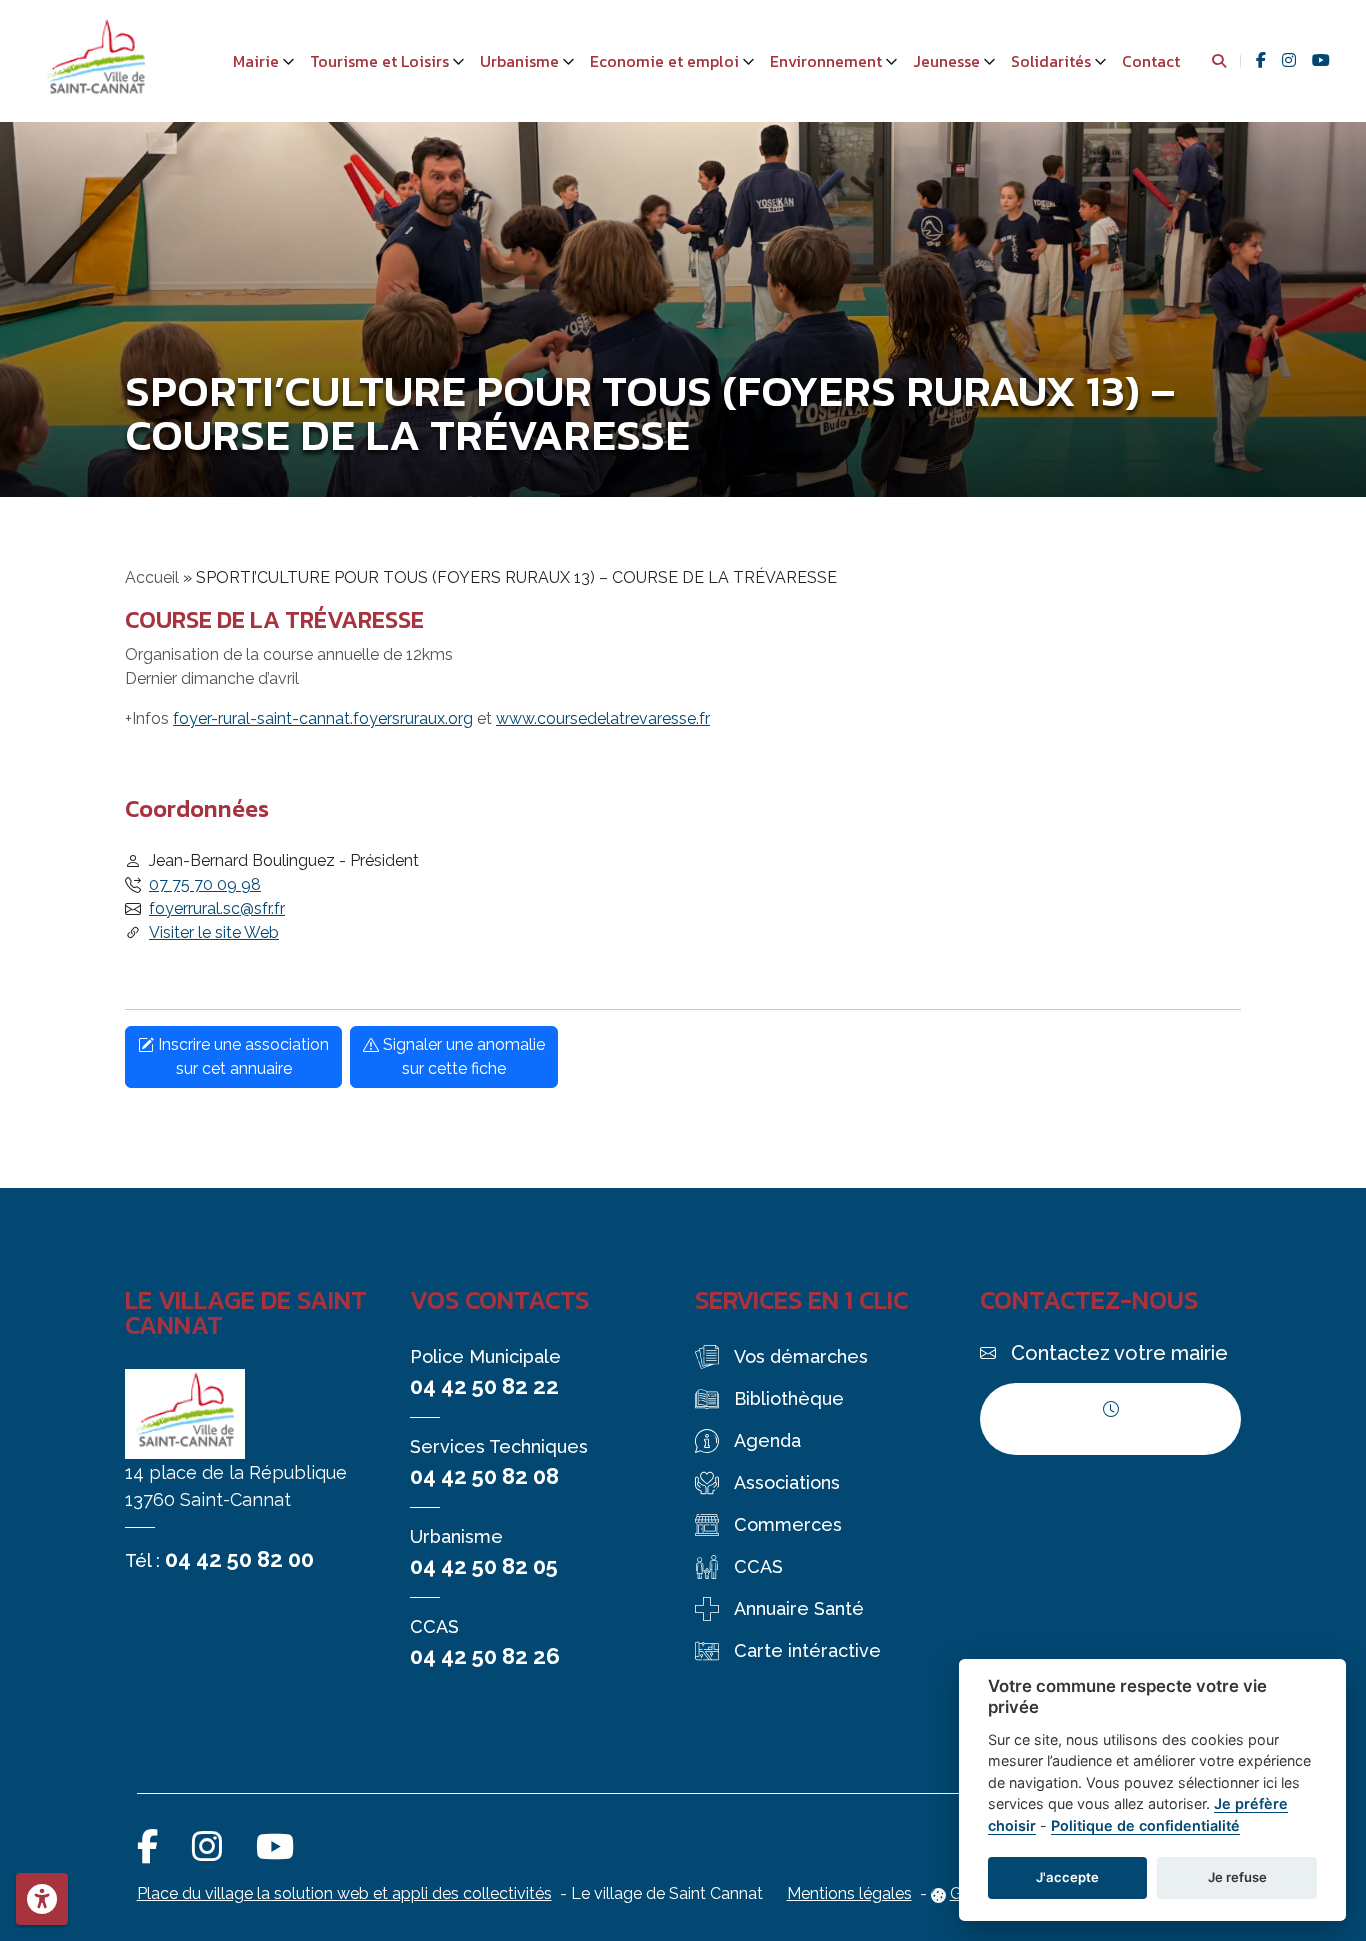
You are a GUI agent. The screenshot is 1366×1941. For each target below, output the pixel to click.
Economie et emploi (664, 61)
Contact (1151, 61)
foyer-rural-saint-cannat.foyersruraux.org (323, 718)
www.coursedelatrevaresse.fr (603, 718)
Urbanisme (519, 61)
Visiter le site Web (214, 932)
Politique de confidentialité (1145, 1825)
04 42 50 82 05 (484, 1566)
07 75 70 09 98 (205, 884)
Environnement (826, 61)
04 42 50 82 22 (484, 1386)
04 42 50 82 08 (484, 1476)
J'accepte (1067, 1877)
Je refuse (1237, 1877)
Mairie (256, 61)
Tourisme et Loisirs (379, 61)
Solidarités (1051, 61)
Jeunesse (946, 61)
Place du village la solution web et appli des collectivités (344, 1893)
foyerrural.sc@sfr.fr (217, 908)
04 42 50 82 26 (485, 1656)
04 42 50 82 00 (239, 1559)
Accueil (152, 577)
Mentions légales (849, 1893)
